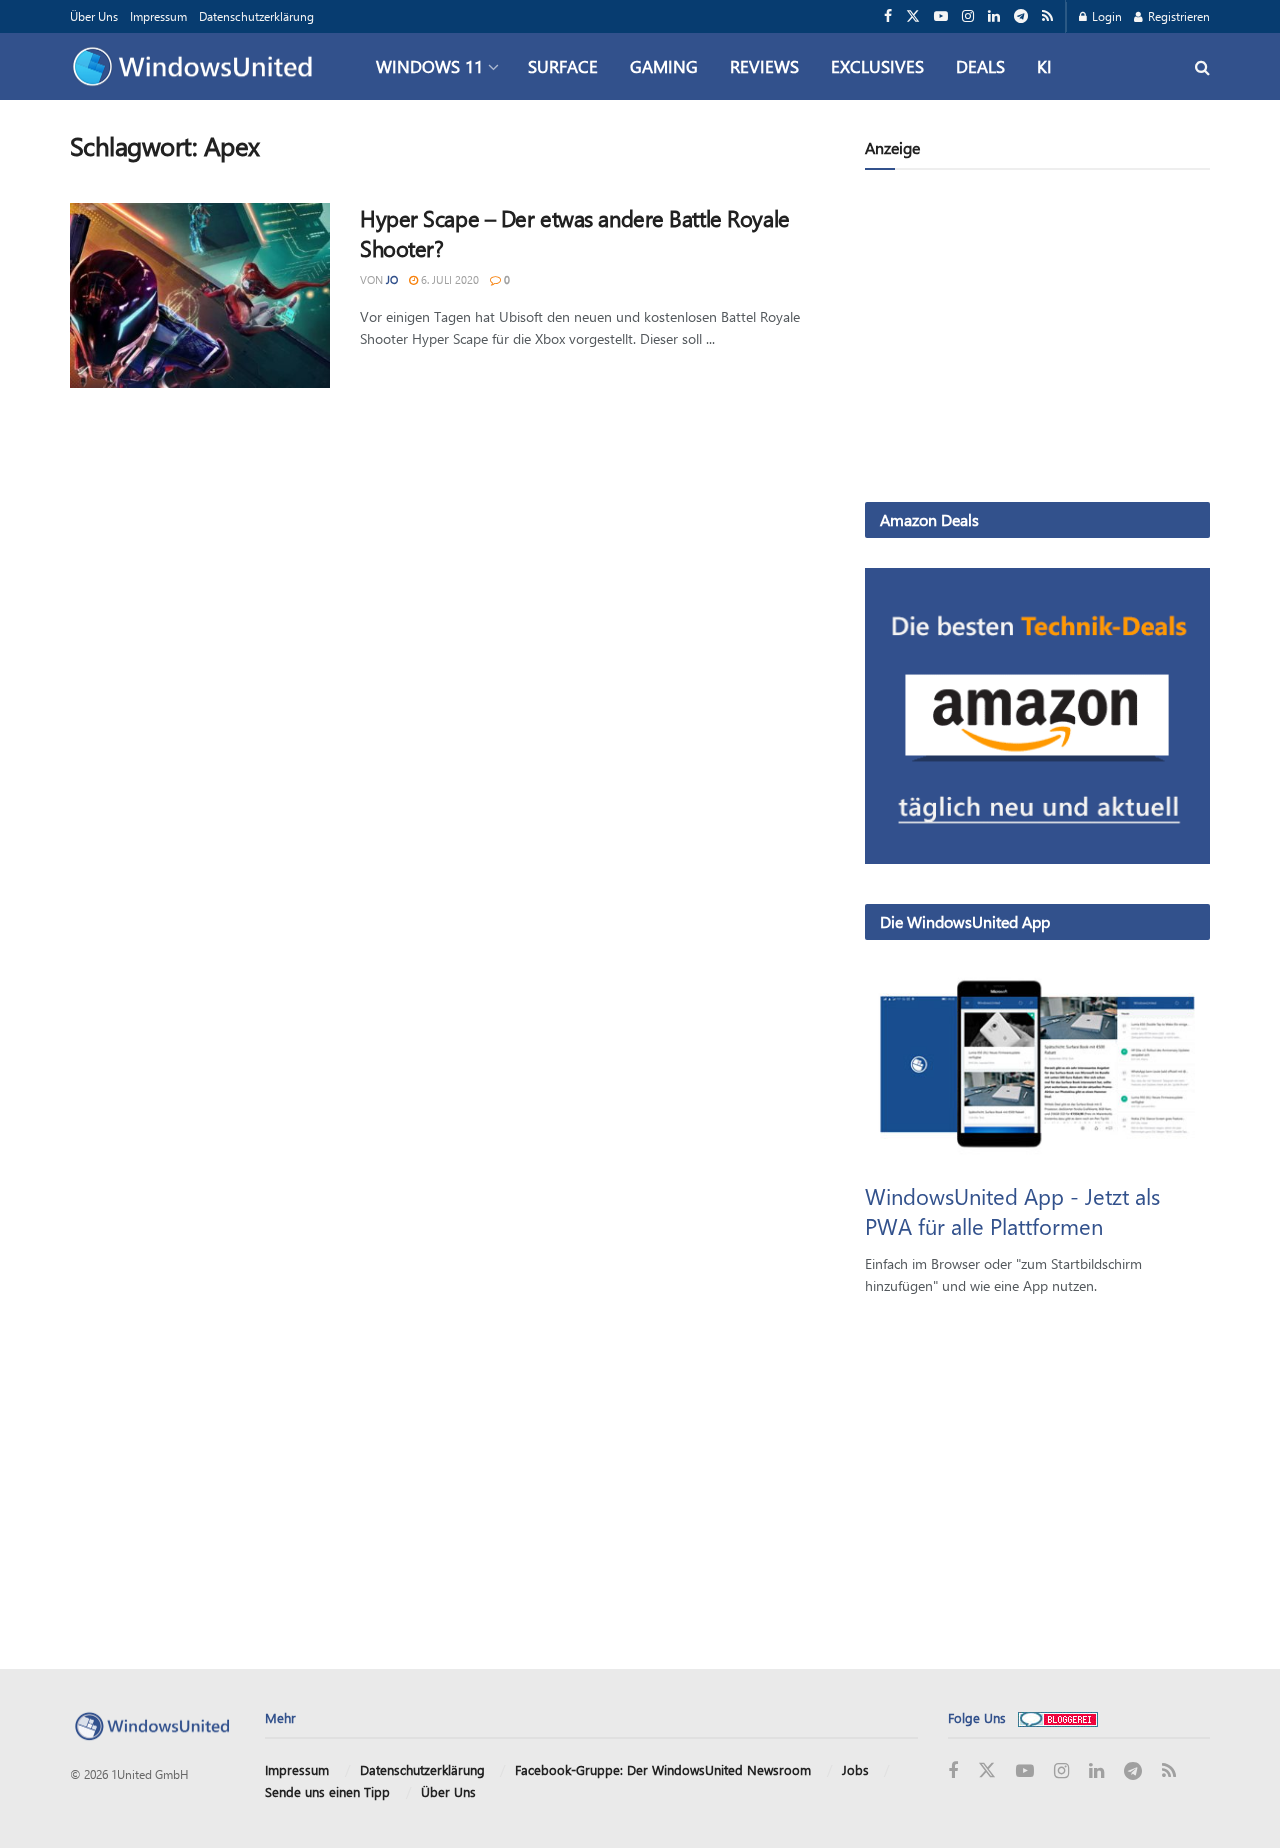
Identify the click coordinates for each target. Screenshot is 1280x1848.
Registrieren (1177, 16)
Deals (980, 66)
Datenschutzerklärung (256, 16)
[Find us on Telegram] (1021, 16)
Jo (392, 279)
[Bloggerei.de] (1058, 1717)
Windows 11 (429, 66)
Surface (563, 66)
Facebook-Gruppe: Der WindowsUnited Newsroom (663, 1769)
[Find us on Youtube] (941, 16)
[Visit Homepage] (197, 67)
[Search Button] (1202, 66)
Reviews (764, 66)
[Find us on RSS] (1047, 16)
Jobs (855, 1769)
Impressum (158, 16)
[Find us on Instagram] (968, 16)
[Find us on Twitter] (913, 16)
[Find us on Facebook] (888, 16)
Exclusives (877, 66)
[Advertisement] (1037, 340)
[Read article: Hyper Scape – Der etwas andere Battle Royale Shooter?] (200, 296)
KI (1044, 66)
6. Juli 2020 (448, 279)
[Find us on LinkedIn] (994, 16)
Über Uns (94, 16)
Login (1105, 16)
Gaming (664, 66)
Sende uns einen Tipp (327, 1791)
